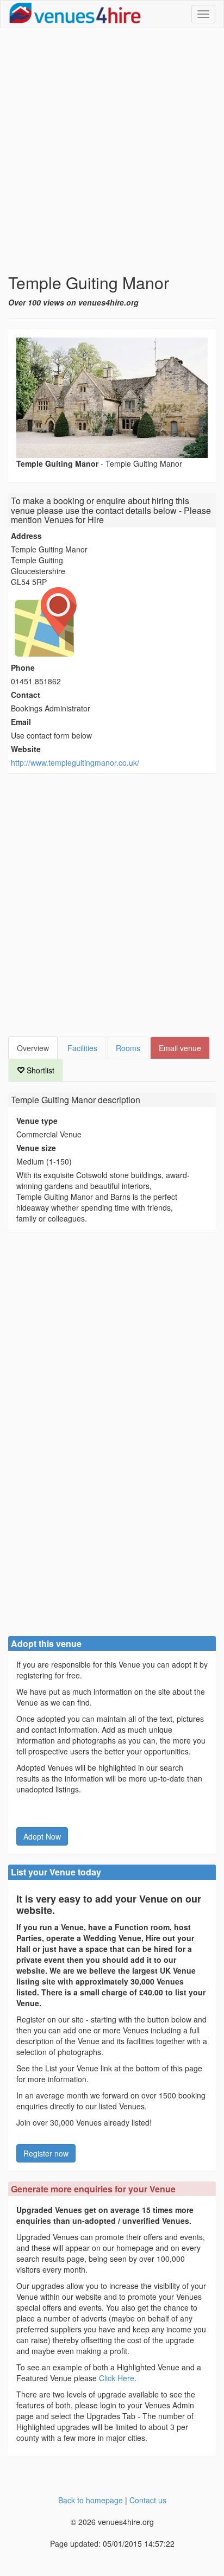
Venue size (36, 1148)
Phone (23, 667)
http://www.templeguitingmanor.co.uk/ (75, 762)
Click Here (117, 2378)
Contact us (148, 2500)
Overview (33, 1048)
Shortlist (39, 1070)
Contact (26, 695)
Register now (46, 2153)
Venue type (37, 1121)
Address (26, 536)
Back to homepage (91, 2500)
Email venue (180, 1048)
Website (26, 749)
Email (21, 722)
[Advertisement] (112, 151)
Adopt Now (42, 1836)
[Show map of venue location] (112, 622)
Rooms (128, 1048)
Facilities (82, 1048)
